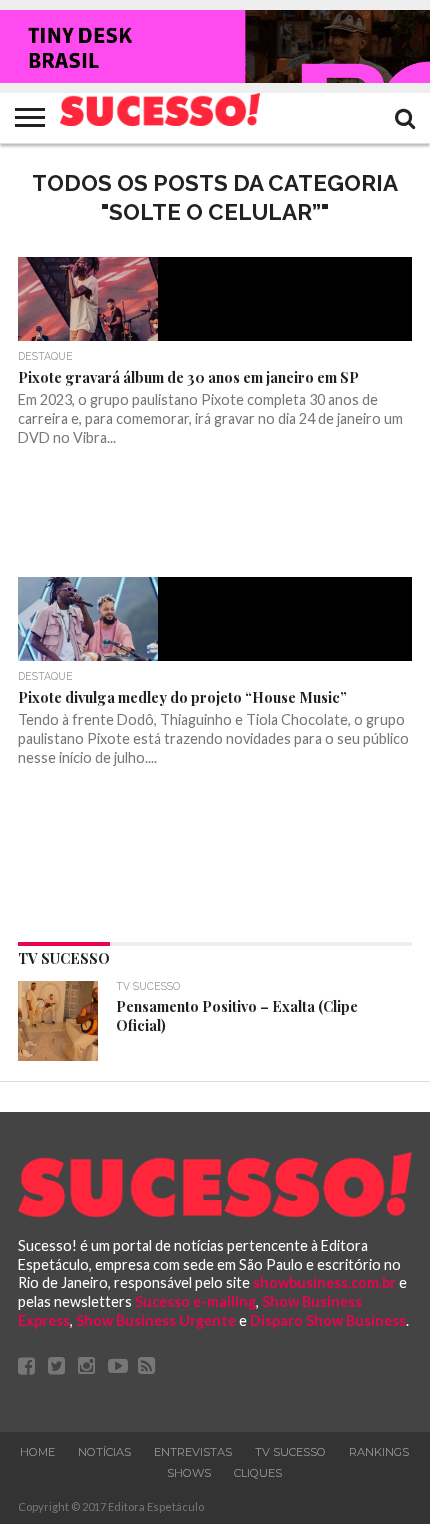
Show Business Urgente (156, 1320)
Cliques (258, 1473)
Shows (189, 1473)
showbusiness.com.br (324, 1282)
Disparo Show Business (328, 1320)
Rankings (379, 1452)
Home (37, 1452)
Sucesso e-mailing (195, 1301)
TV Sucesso (290, 1452)
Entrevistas (193, 1452)
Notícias (104, 1452)
